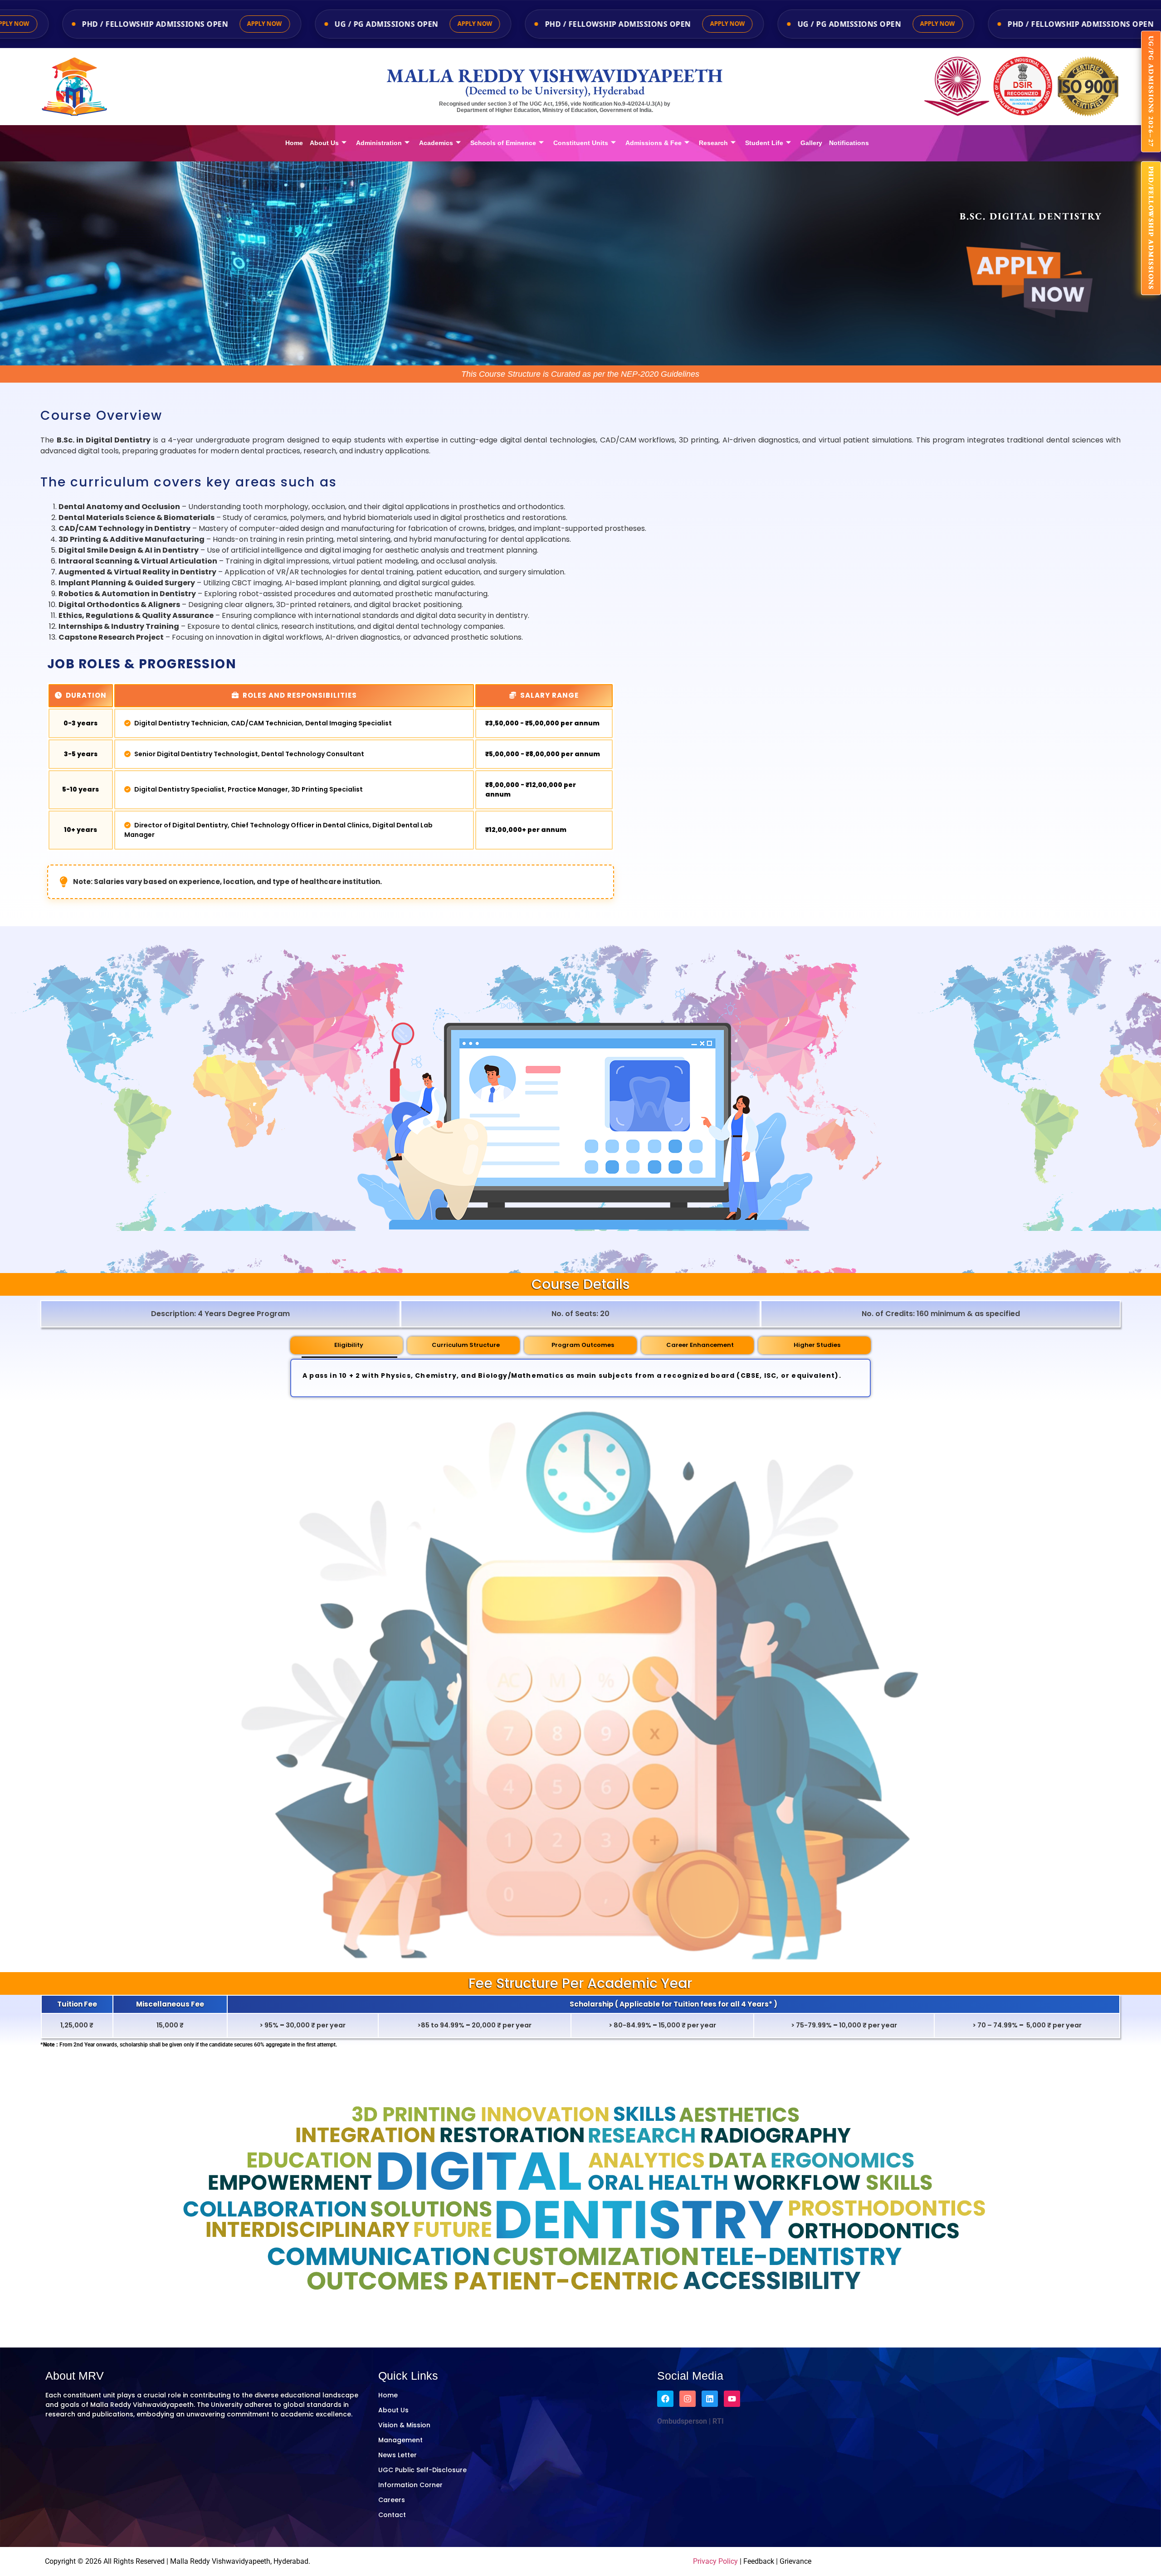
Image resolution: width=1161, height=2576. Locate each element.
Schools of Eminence (503, 143)
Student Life (764, 143)
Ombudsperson (682, 2421)
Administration (379, 143)
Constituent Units (581, 143)
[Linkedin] (710, 2399)
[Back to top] (1116, 2560)
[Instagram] (688, 2399)
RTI (717, 2421)
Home (294, 143)
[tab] (346, 1345)
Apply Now (194, 24)
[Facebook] (665, 2399)
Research (713, 143)
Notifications (849, 143)
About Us (324, 143)
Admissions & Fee (654, 143)
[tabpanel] (580, 1378)
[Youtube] (732, 2399)
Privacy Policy (715, 2561)
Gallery (811, 143)
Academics (436, 143)
